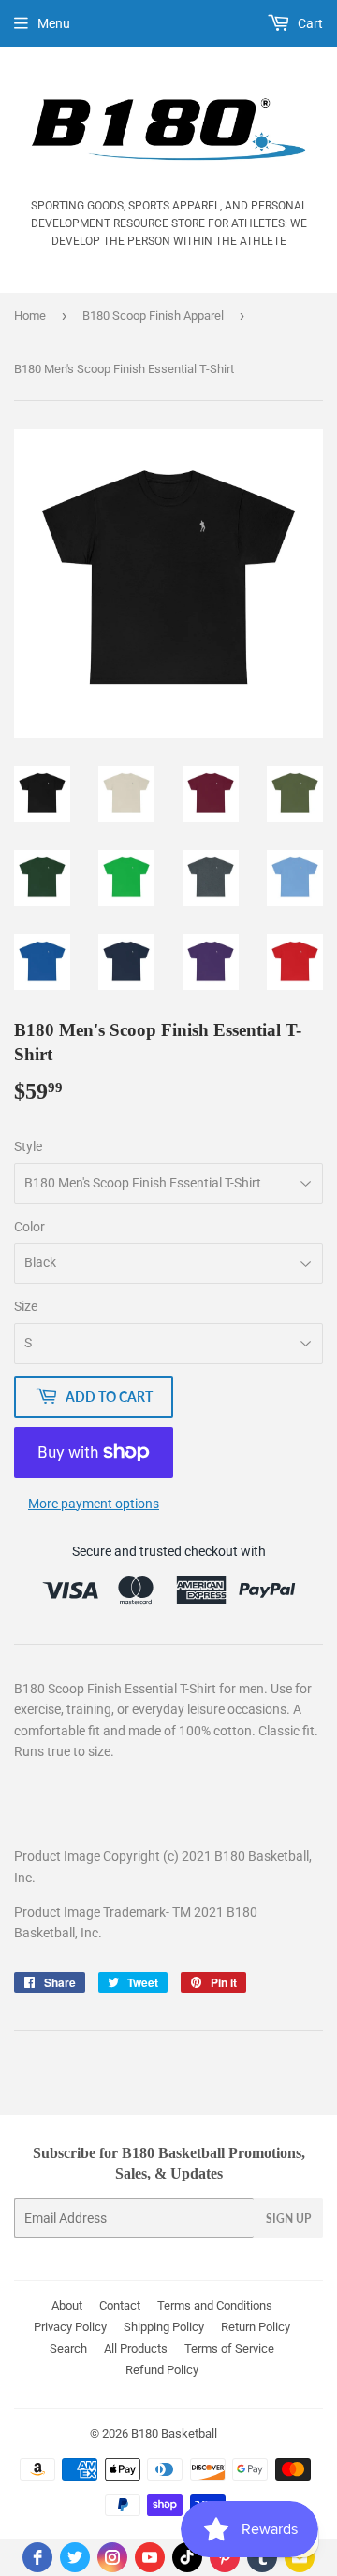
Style (28, 1146)
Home (30, 316)
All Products (136, 2348)
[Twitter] (75, 2557)
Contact (120, 2305)
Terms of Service (229, 2348)
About (67, 2305)
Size (26, 1306)
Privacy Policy (70, 2327)
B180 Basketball (174, 2433)
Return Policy (256, 2327)
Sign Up (288, 2218)
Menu (54, 23)
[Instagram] (112, 2557)
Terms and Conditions (215, 2305)
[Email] (300, 2557)
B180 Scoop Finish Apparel (153, 316)
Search (68, 2348)
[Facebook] (37, 2557)
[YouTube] (150, 2557)
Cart (309, 23)
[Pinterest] (225, 2557)
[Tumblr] (262, 2557)
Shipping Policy (164, 2327)
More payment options (94, 1504)
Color (29, 1227)
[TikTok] (187, 2557)
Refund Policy (162, 2370)
